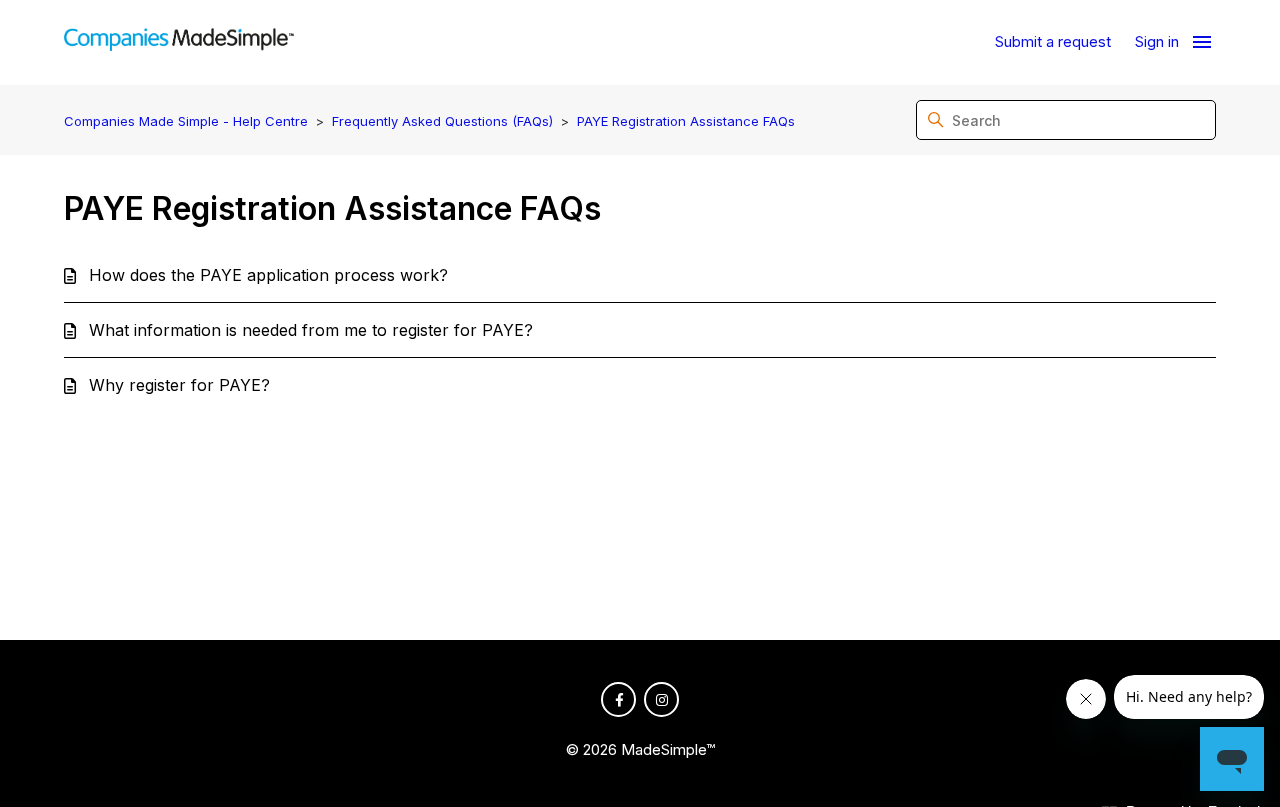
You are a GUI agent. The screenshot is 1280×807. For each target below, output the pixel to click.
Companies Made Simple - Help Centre (186, 121)
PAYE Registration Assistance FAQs (686, 121)
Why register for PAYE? (179, 385)
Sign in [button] (1157, 41)
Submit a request (1053, 41)
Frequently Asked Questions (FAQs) (442, 121)
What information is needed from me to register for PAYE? (311, 330)
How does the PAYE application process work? (268, 275)
